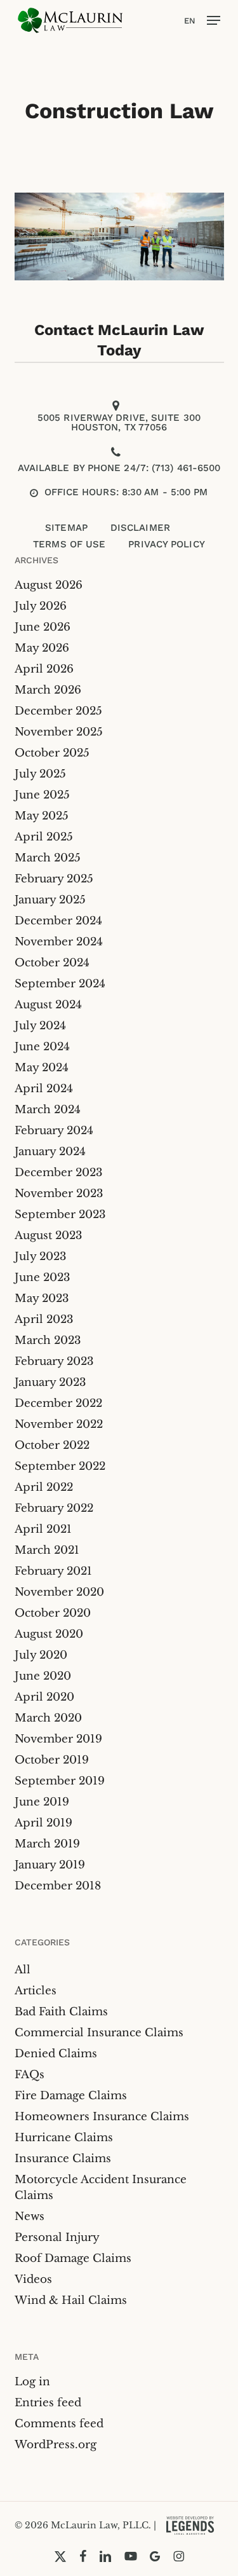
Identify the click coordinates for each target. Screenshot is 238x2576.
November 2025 (59, 732)
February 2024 (54, 1131)
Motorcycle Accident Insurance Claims (101, 2188)
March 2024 (48, 1110)
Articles (36, 1991)
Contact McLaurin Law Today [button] (119, 340)
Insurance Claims (63, 2159)
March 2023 (48, 1340)
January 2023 (50, 1382)
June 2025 (42, 795)
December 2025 (58, 711)
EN (190, 21)
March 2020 (48, 1718)
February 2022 (54, 1508)
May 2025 (42, 816)
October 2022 (52, 1445)
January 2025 (50, 900)
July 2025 (40, 774)
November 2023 (59, 1194)
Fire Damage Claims (71, 2096)
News (30, 2216)
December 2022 (58, 1403)
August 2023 (48, 1236)
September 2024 (60, 984)
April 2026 (44, 669)
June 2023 (42, 1278)
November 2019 (58, 1739)
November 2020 (59, 1592)
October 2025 (52, 753)
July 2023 (40, 1257)
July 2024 (40, 1026)
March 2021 (47, 1550)
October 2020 (53, 1613)
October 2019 (52, 1760)
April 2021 (43, 1529)
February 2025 (54, 879)
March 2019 (47, 1844)
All (23, 1970)
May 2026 (42, 648)
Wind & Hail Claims (71, 2300)
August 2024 (48, 1005)
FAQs (30, 2075)
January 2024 (50, 1152)
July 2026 (41, 606)
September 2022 (60, 1466)
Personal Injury (57, 2237)
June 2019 (42, 1802)
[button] (214, 20)
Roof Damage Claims (73, 2258)
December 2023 (58, 1173)
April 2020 (44, 1697)
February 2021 (53, 1571)
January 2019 (50, 1865)
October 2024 (52, 963)
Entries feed (48, 2403)
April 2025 (44, 837)
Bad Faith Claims (61, 2012)
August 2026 (49, 585)
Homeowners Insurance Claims (102, 2117)
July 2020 (41, 1655)
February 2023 (54, 1361)
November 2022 (59, 1424)
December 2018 (58, 1886)
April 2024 (44, 1089)
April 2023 (44, 1319)
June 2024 (42, 1047)
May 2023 (42, 1298)
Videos (33, 2279)
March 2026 (48, 690)
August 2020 (49, 1634)
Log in (32, 2382)
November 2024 (59, 942)
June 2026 (43, 627)
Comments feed (59, 2424)
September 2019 (60, 1781)
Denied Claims (56, 2054)
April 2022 (44, 1487)
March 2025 (48, 858)
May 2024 (42, 1068)
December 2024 (58, 921)
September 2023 (60, 1215)
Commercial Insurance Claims (99, 2033)
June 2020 (43, 1676)
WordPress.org (56, 2445)
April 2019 (43, 1823)
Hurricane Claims (64, 2138)
